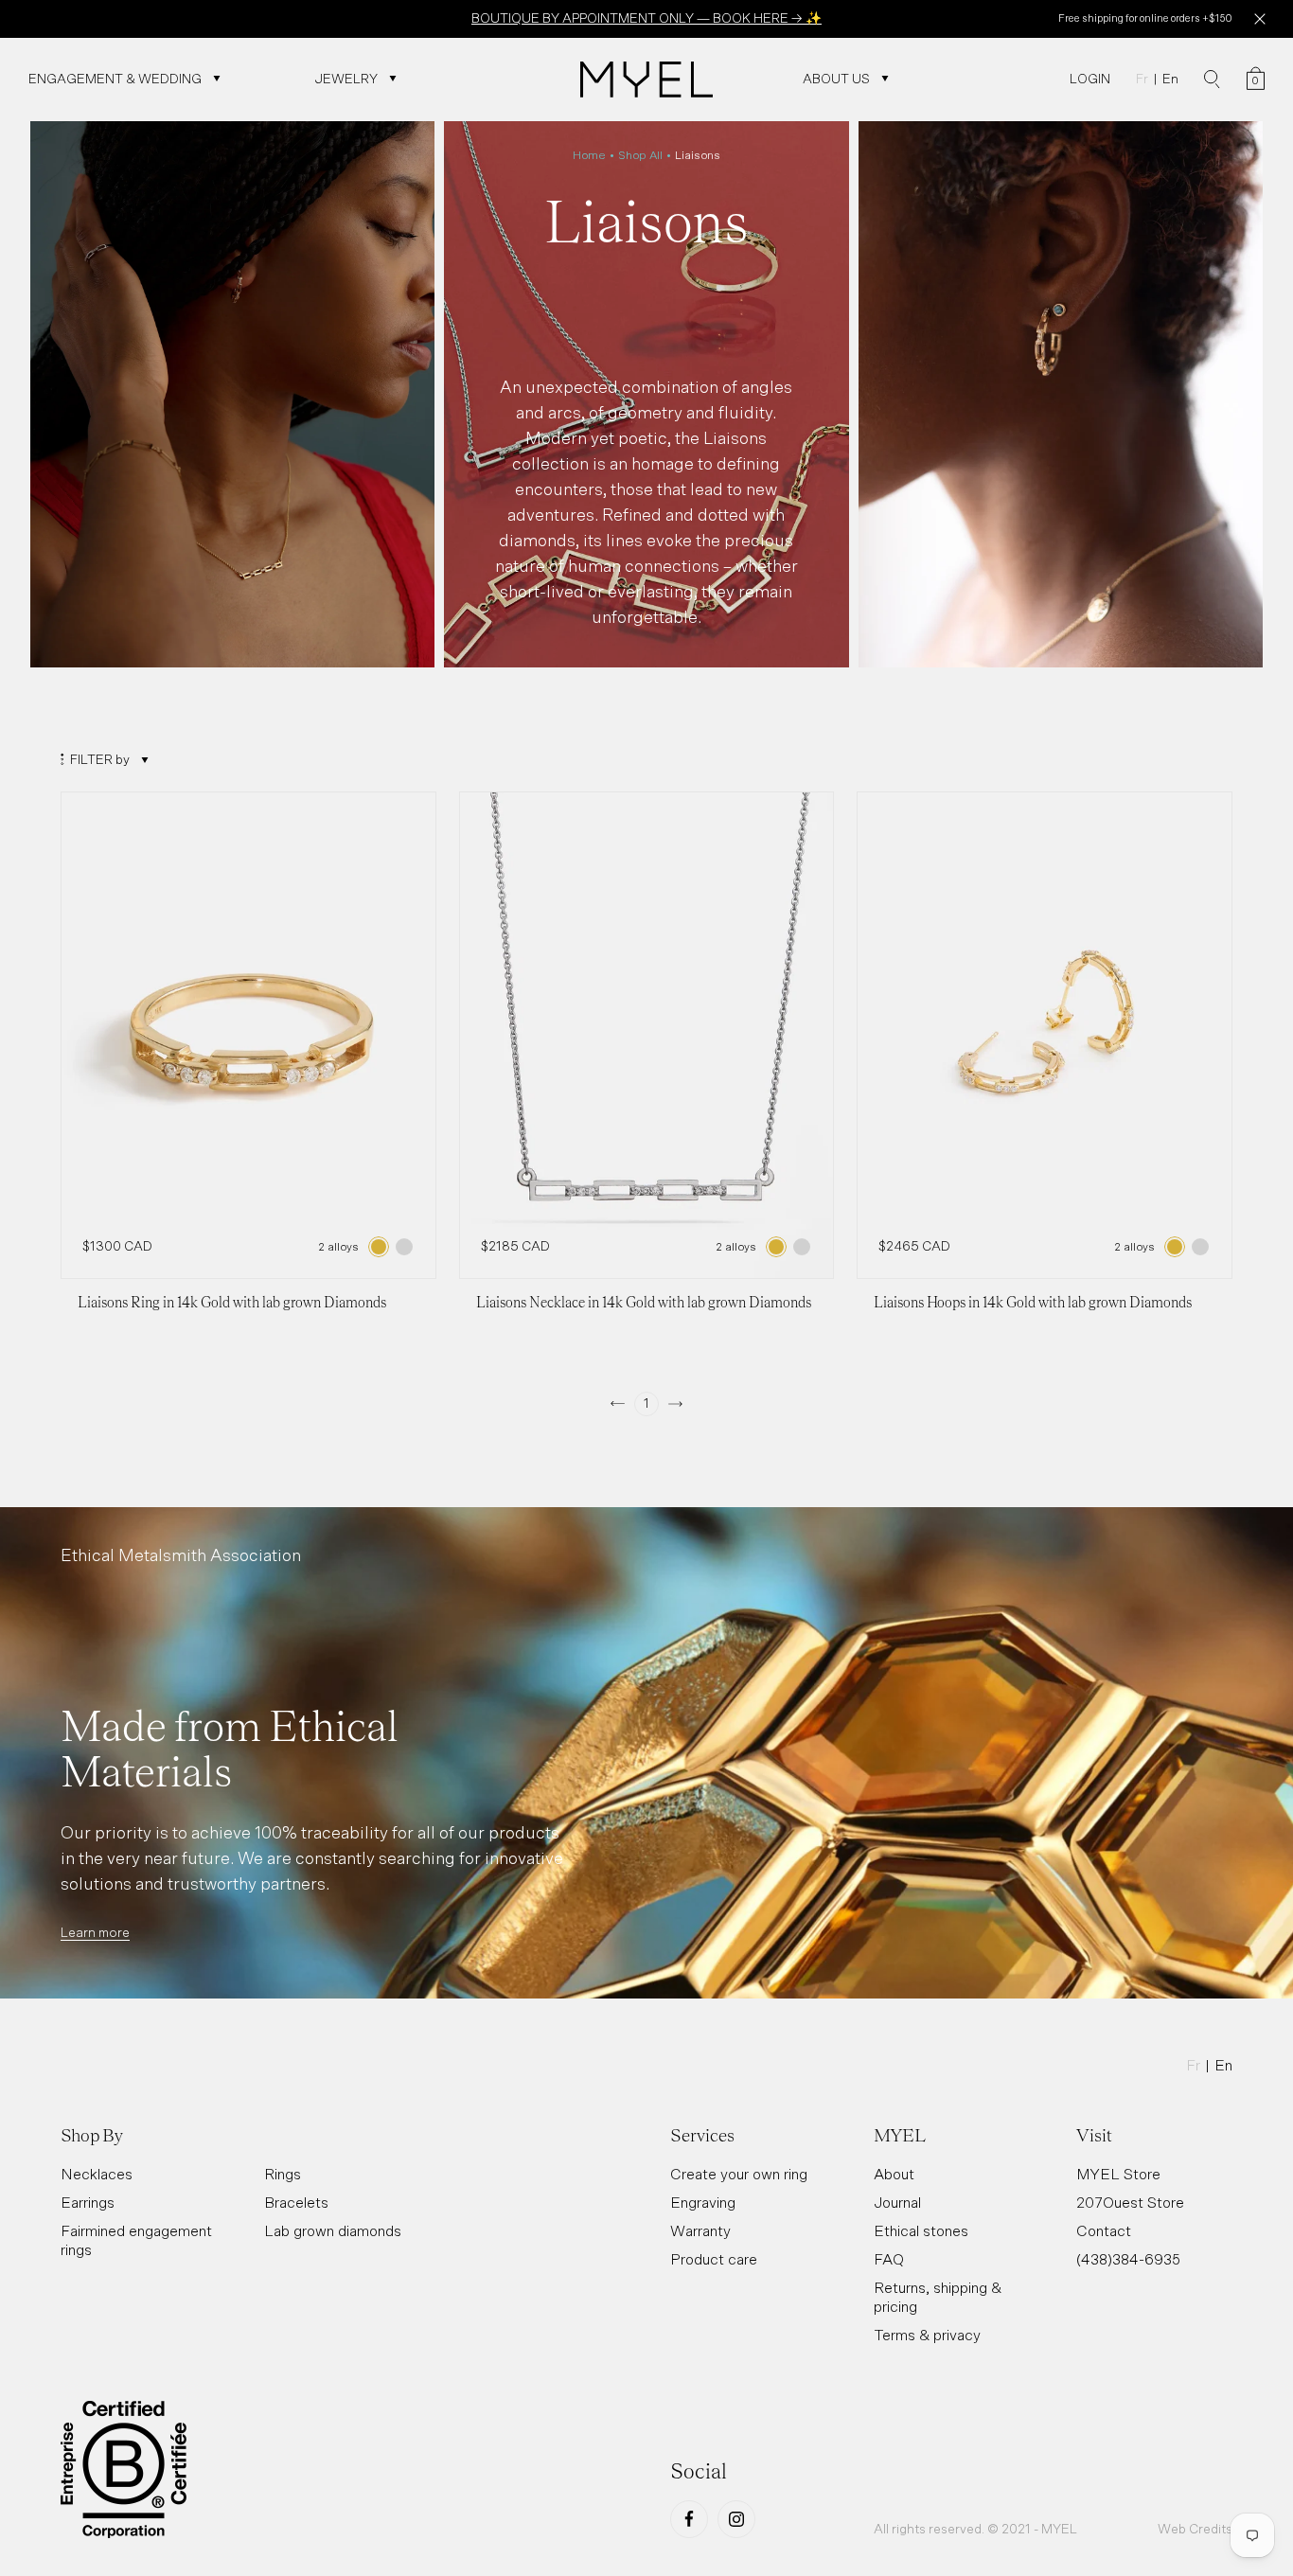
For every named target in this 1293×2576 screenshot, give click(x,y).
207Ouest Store (1130, 2202)
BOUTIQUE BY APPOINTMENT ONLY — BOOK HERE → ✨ (646, 18)
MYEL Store (1118, 2174)
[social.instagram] (736, 2519)
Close (1259, 19)
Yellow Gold (379, 1247)
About (894, 2174)
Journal (897, 2202)
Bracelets (296, 2202)
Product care (714, 2259)
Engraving (703, 2202)
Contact (1104, 2230)
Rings (283, 2174)
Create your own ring (739, 2174)
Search (1212, 80)
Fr (1142, 79)
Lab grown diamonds (333, 2230)
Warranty (700, 2230)
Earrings (88, 2202)
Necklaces (97, 2174)
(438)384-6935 (1128, 2259)
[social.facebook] (689, 2519)
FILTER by (100, 759)
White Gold (404, 1247)
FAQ (889, 2259)
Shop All (640, 155)
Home (589, 155)
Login (1090, 79)
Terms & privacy (927, 2335)
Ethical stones (921, 2230)
